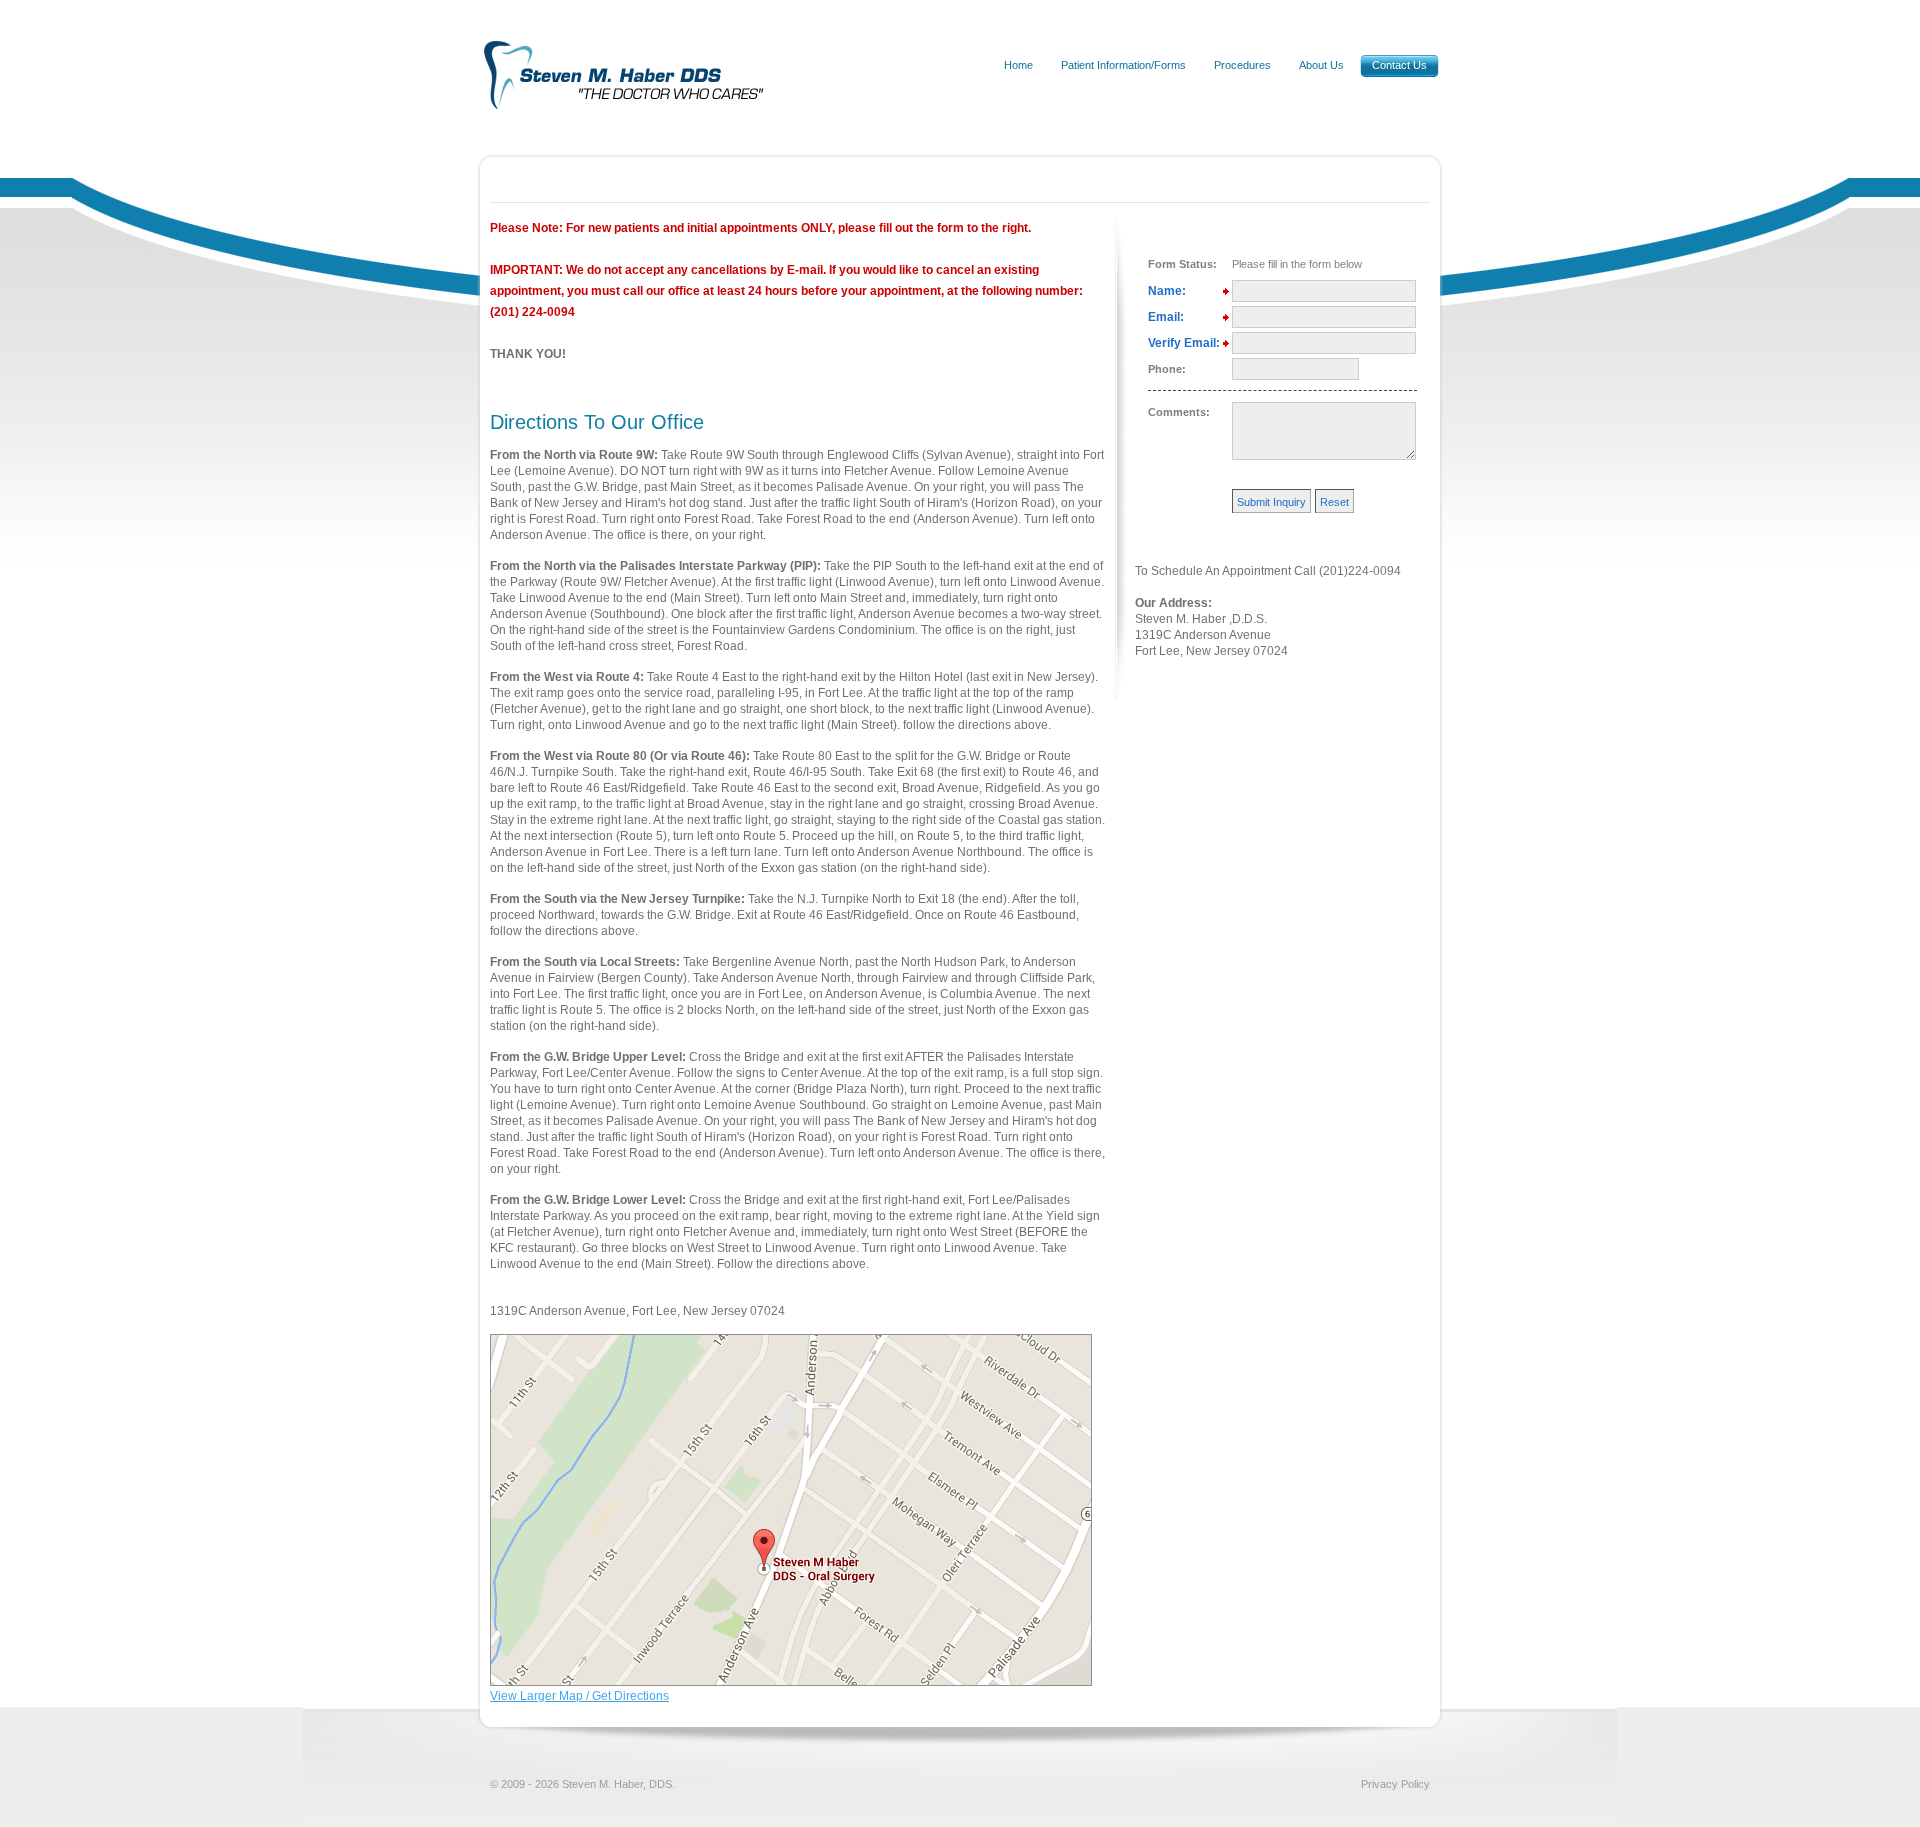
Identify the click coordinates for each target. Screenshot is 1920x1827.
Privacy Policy (1395, 1784)
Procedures (1242, 65)
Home (1018, 65)
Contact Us (1399, 65)
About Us (1321, 65)
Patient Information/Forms (1123, 65)
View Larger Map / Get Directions (579, 1696)
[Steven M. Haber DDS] (643, 123)
